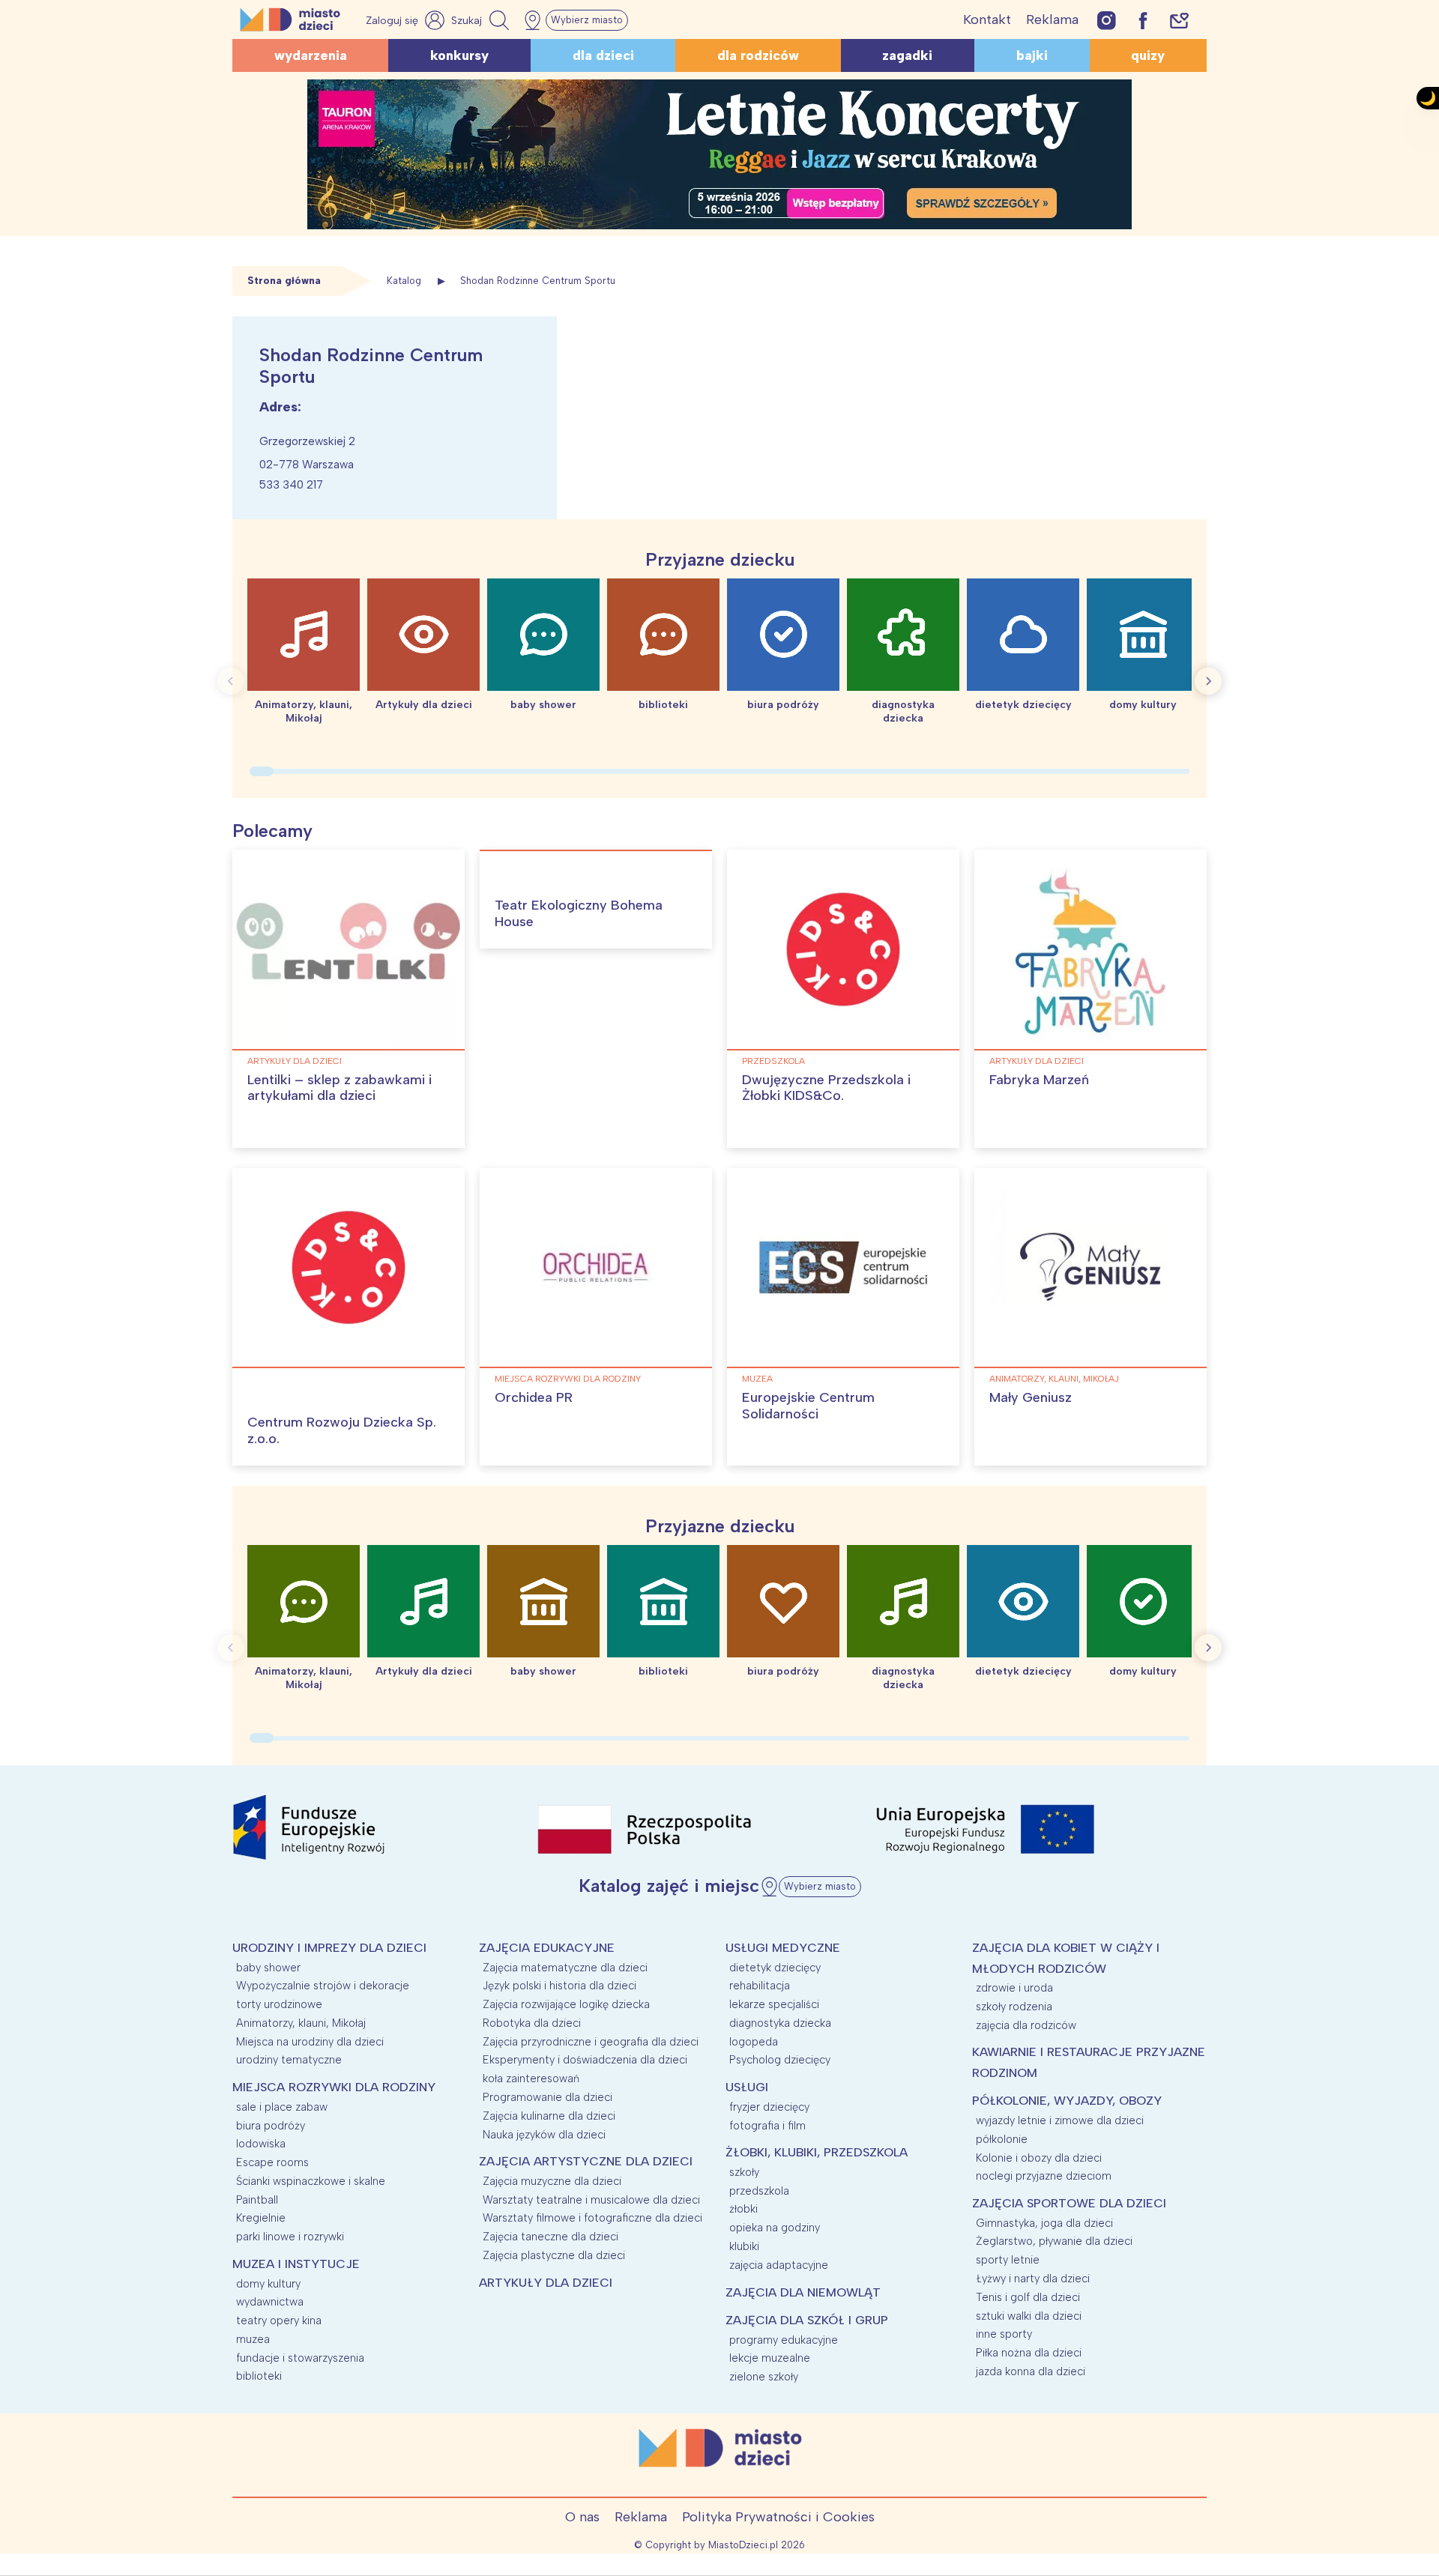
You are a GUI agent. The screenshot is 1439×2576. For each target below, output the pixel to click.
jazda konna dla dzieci (1031, 2371)
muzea (757, 1379)
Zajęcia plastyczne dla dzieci (554, 2255)
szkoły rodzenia (1014, 2007)
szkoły (744, 2172)
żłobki (743, 2209)
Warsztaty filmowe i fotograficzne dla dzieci (592, 2218)
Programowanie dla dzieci (547, 2097)
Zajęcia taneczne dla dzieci (550, 2237)
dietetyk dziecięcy (775, 1968)
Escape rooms (272, 2162)
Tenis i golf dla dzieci (1028, 2297)
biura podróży (271, 2126)
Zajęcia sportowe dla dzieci (1069, 2203)
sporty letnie (1008, 2260)
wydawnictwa (270, 2302)
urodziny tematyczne (289, 2060)
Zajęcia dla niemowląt (803, 2292)
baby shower (268, 1968)
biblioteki (259, 2376)
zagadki (907, 55)
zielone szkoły (764, 2377)
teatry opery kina (279, 2320)
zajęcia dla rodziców (1026, 2025)
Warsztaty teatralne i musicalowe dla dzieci (591, 2200)
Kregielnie (261, 2218)
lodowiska (261, 2144)
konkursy (459, 55)
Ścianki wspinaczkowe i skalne (311, 2181)
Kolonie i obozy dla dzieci (1039, 2158)
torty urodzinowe (279, 2004)
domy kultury (268, 2284)
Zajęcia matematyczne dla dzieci (565, 1968)
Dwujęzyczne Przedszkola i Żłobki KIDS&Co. (826, 1088)
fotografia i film (767, 2126)
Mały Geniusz (1031, 1397)
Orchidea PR (534, 1397)
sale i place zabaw (282, 2107)
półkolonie (1002, 2139)
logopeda (754, 2042)
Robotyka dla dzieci (532, 2023)
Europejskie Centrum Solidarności (808, 1406)
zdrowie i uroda (1014, 1988)
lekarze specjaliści (774, 2004)
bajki (1032, 55)
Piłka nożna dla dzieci (1029, 2353)
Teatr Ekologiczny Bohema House (579, 913)
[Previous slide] (231, 681)
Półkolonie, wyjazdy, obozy (1067, 2101)
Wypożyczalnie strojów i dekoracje (323, 1986)
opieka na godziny (775, 2228)
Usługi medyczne (783, 1948)
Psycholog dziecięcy (780, 2060)
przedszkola (773, 1061)
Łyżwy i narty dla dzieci (1033, 2279)
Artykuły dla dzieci (295, 1061)
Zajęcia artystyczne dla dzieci (586, 2161)
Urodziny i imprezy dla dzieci (329, 1948)
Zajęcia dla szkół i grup (807, 2320)
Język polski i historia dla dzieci (559, 1986)
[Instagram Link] (1107, 20)
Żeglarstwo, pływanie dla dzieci (1054, 2241)
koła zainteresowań (531, 2078)
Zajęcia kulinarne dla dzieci (549, 2116)
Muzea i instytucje (296, 2264)
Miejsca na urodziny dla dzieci (310, 2042)
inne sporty (1004, 2334)
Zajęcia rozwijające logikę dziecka (566, 2004)
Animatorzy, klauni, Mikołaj (1054, 1379)
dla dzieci (603, 55)
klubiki (744, 2246)
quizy (1148, 55)
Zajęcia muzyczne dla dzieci (552, 2181)
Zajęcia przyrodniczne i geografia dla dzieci (591, 2042)
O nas (582, 2517)
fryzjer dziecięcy (769, 2107)
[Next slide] (1208, 681)
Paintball (257, 2200)
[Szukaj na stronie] (482, 20)
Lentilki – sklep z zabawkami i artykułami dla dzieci (340, 1088)
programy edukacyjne (784, 2340)
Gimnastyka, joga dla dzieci (1044, 2223)
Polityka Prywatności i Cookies (778, 2517)
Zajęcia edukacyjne (547, 1948)
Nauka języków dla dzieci (544, 2135)
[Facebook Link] (1143, 20)
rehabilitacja (760, 1986)
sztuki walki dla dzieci (1029, 2316)
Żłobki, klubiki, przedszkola (817, 2152)
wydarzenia (311, 55)
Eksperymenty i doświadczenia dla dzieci (585, 2060)
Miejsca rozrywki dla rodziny (568, 1379)
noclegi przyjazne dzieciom (1044, 2176)
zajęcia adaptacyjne (779, 2265)
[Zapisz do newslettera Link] (1179, 20)
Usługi (747, 2087)
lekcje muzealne (770, 2358)
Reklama (1052, 19)
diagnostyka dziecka (780, 2023)
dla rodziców (758, 55)
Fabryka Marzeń (1039, 1080)
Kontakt (987, 19)
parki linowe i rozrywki (290, 2237)
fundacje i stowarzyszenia (300, 2358)
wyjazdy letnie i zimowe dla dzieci (1060, 2120)
